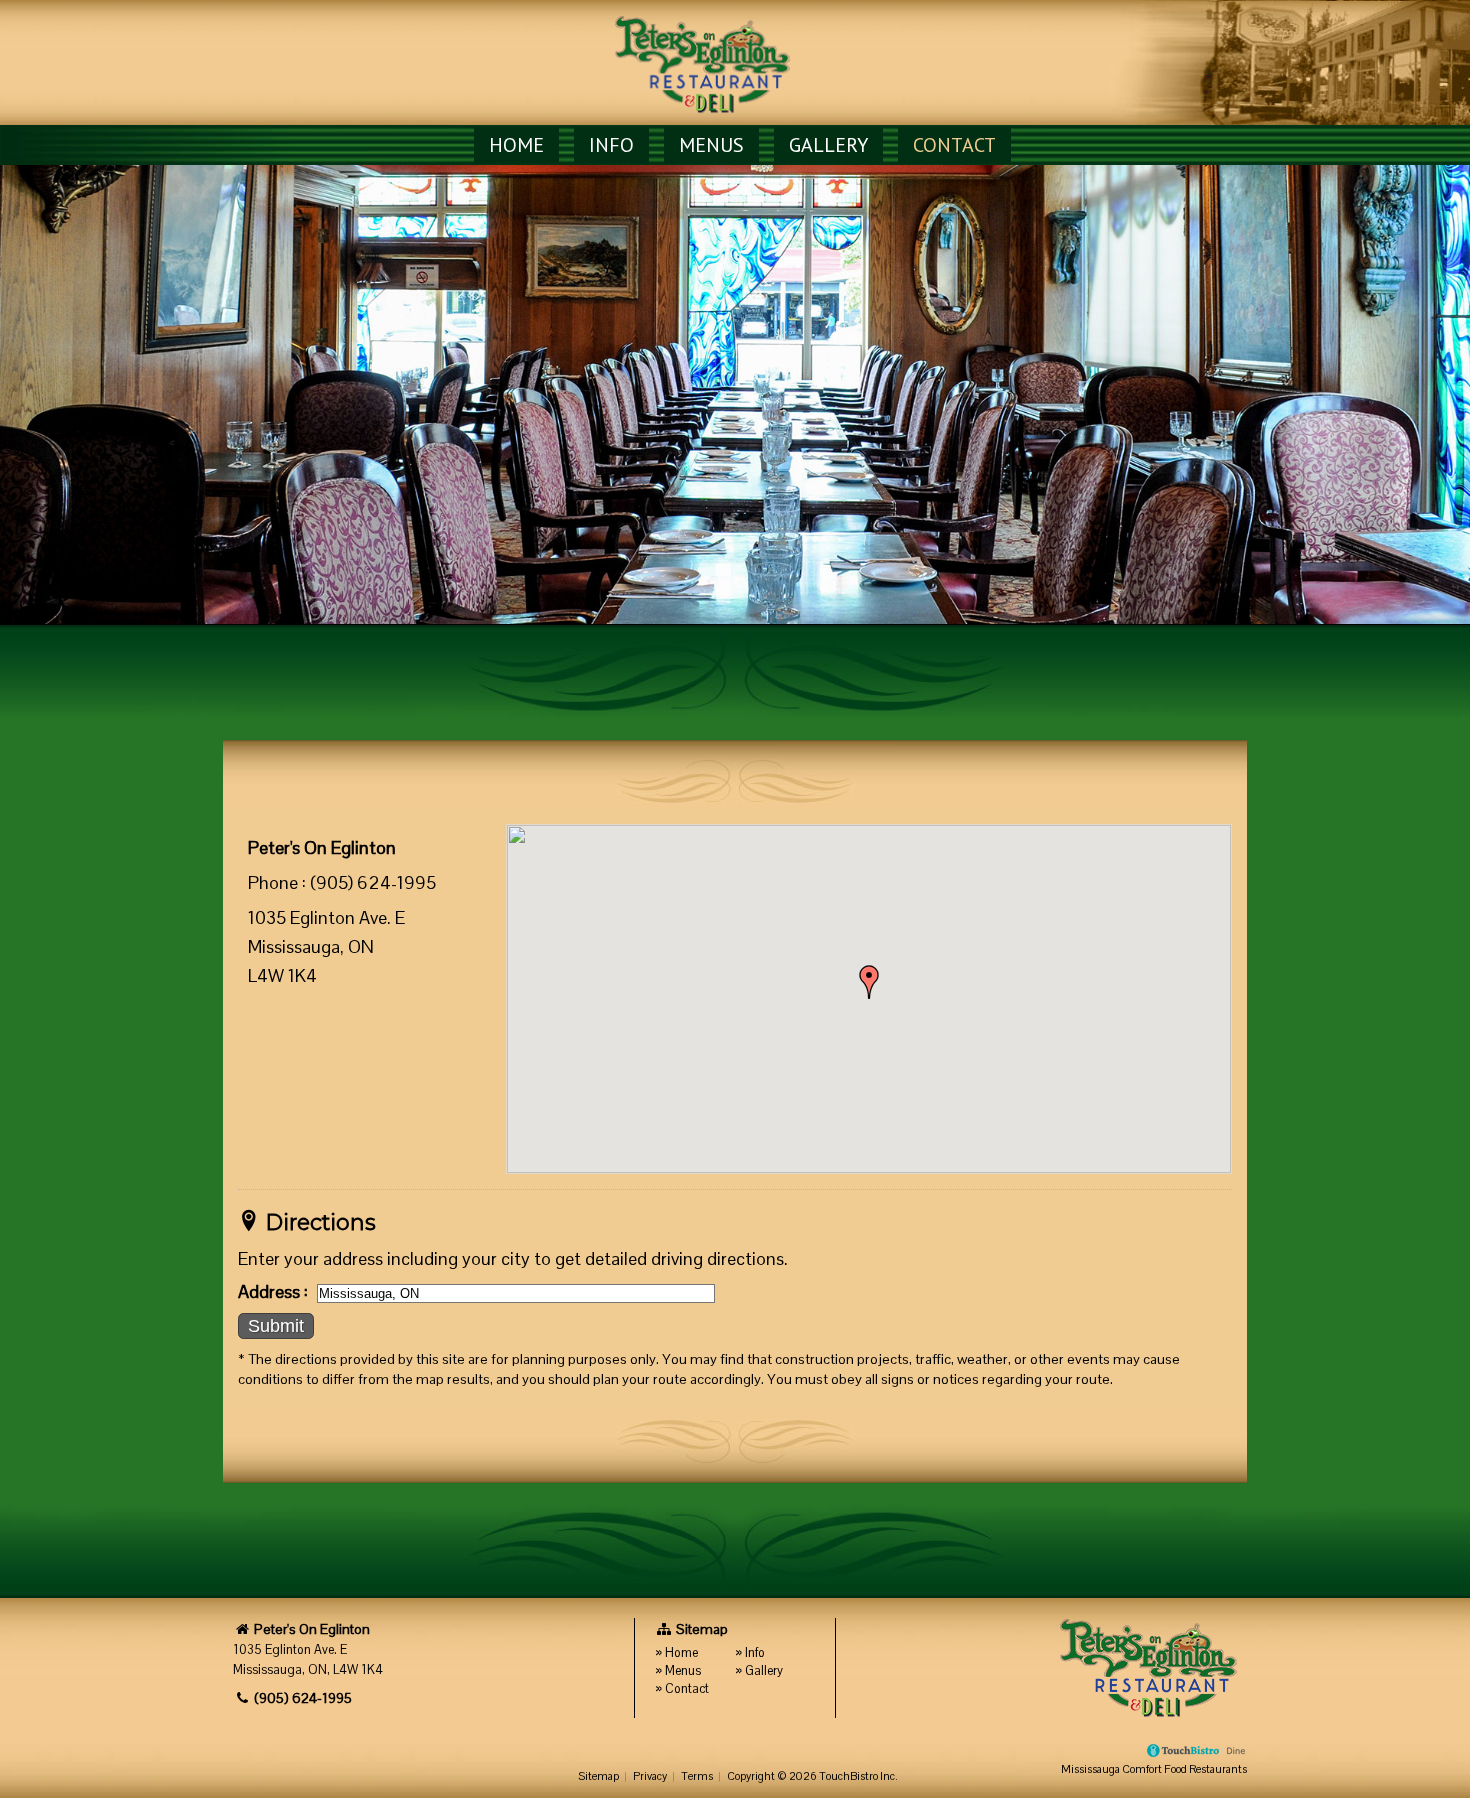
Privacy (650, 1776)
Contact (954, 145)
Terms (697, 1776)
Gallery (828, 145)
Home (516, 145)
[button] (869, 982)
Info (611, 145)
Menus (711, 145)
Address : (273, 1292)
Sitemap (598, 1776)
